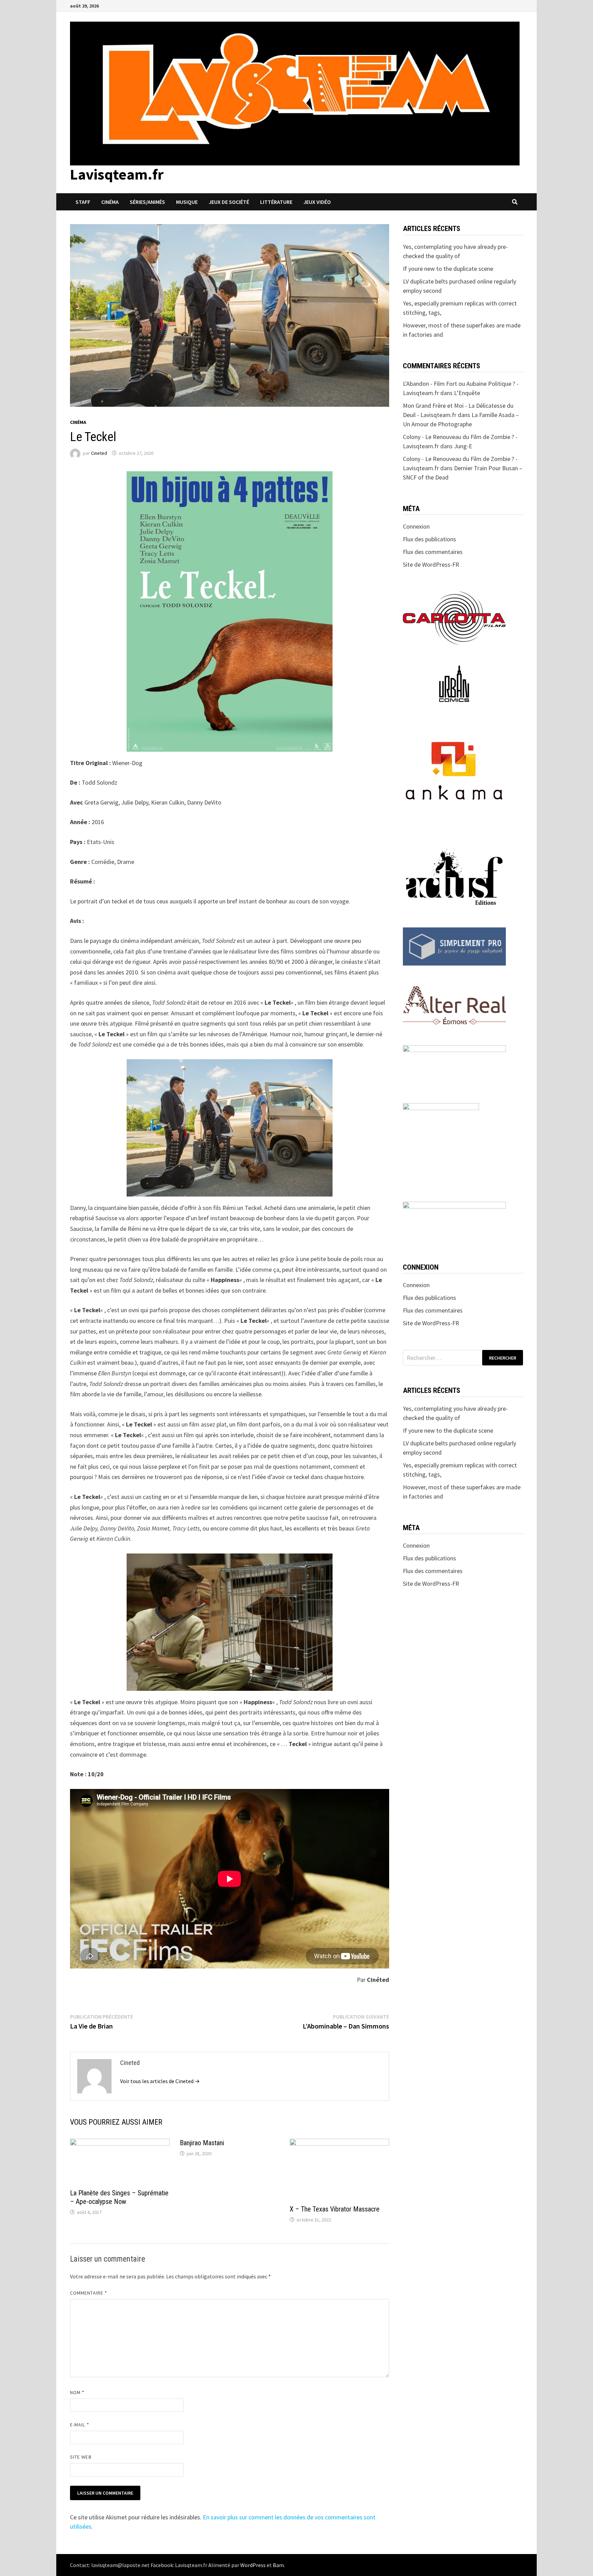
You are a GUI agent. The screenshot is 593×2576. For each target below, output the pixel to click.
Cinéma (110, 202)
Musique (187, 202)
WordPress (253, 2565)
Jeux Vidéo (317, 202)
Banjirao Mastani (202, 2143)
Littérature (276, 202)
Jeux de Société (229, 202)
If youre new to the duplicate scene (448, 269)
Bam (278, 2565)
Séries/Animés (147, 202)
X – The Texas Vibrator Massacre (335, 2209)
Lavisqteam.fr (117, 174)
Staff (83, 202)
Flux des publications (429, 539)
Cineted (99, 453)
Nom (77, 2392)
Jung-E (463, 446)
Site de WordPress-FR (431, 564)
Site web (81, 2457)
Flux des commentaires (433, 552)
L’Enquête (467, 393)
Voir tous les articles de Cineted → (160, 2081)
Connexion (416, 526)
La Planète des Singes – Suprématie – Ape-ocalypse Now (119, 2197)
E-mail (80, 2425)
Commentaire (89, 2293)
